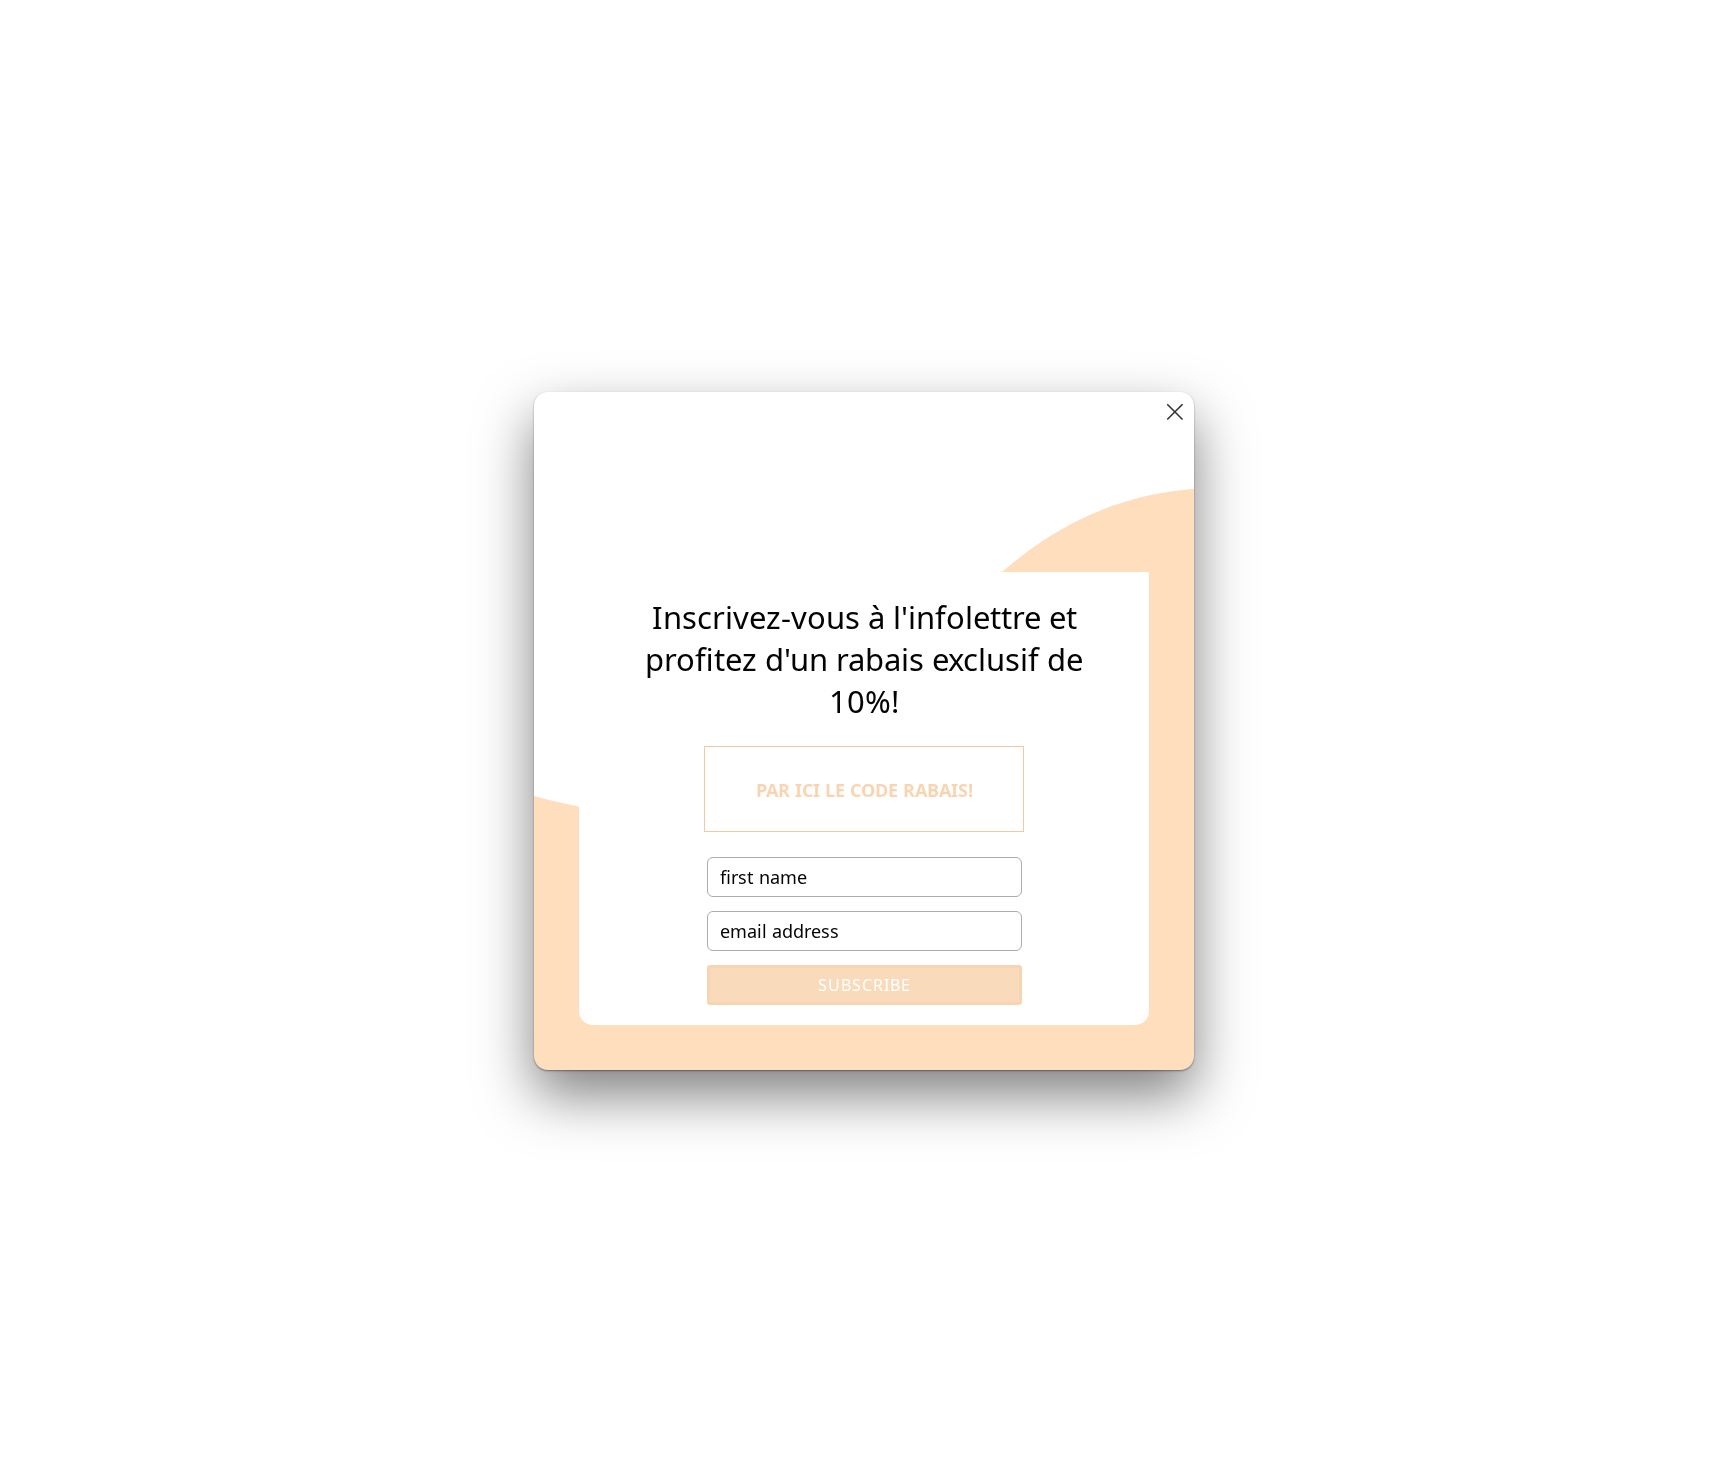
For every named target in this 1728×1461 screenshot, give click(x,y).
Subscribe (864, 985)
